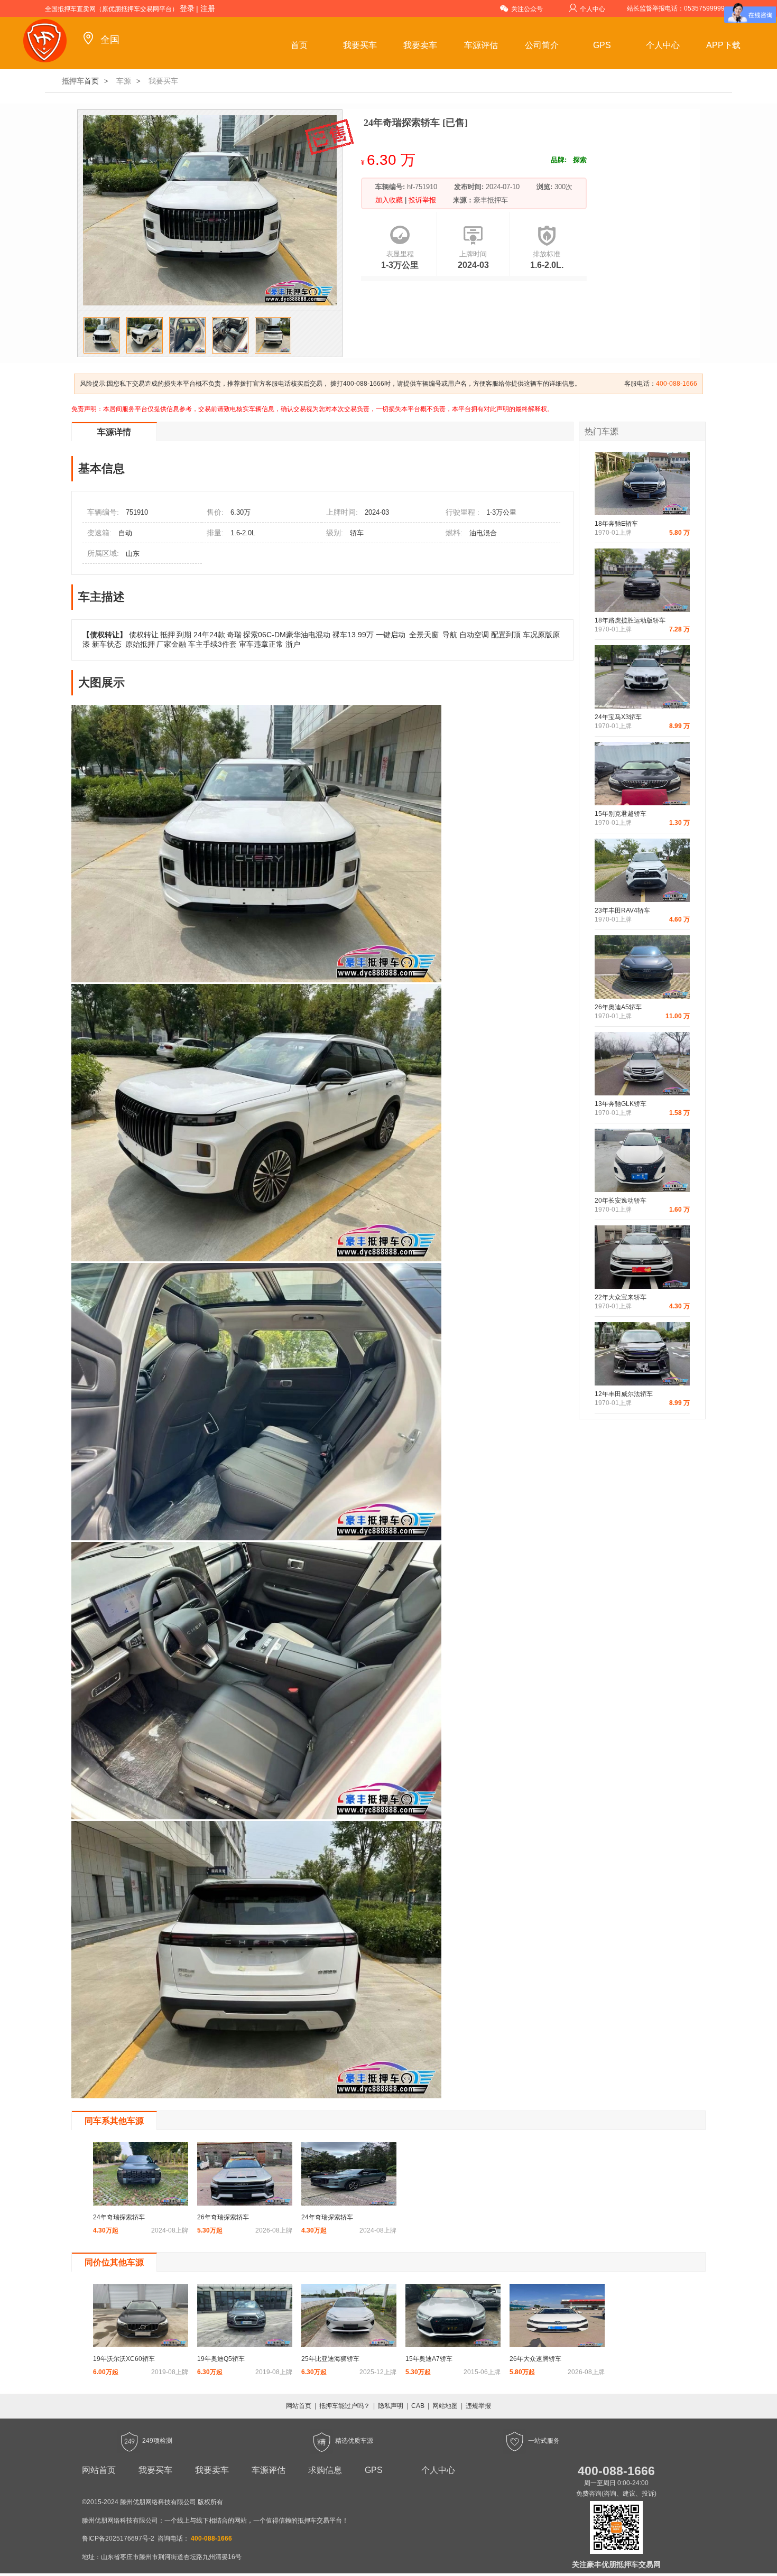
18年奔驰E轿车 (616, 524)
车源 (124, 81)
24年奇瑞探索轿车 (119, 2217)
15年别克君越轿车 (621, 814)
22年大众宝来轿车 (621, 1297)
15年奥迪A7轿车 (429, 2359)
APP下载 (723, 45)
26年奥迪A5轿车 (618, 1007)
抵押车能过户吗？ (345, 2406)
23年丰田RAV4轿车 (622, 910)
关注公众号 (527, 9)
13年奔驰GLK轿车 (621, 1104)
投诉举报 (421, 200)
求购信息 (325, 2470)
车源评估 (481, 45)
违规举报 (478, 2406)
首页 (299, 45)
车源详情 (114, 432)
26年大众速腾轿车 (535, 2359)
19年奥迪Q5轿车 (221, 2359)
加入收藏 (390, 200)
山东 (133, 554)
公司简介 (542, 45)
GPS (602, 45)
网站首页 (299, 2406)
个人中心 (593, 9)
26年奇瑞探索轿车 (223, 2217)
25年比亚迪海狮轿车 (330, 2359)
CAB (418, 2406)
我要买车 (360, 45)
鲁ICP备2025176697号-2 (118, 2538)
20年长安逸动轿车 (621, 1201)
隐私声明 (391, 2406)
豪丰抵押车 (491, 200)
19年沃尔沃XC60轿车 (124, 2359)
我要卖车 (420, 45)
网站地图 (445, 2406)
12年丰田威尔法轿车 (624, 1394)
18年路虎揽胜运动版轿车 (630, 620)
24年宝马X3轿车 (618, 717)
